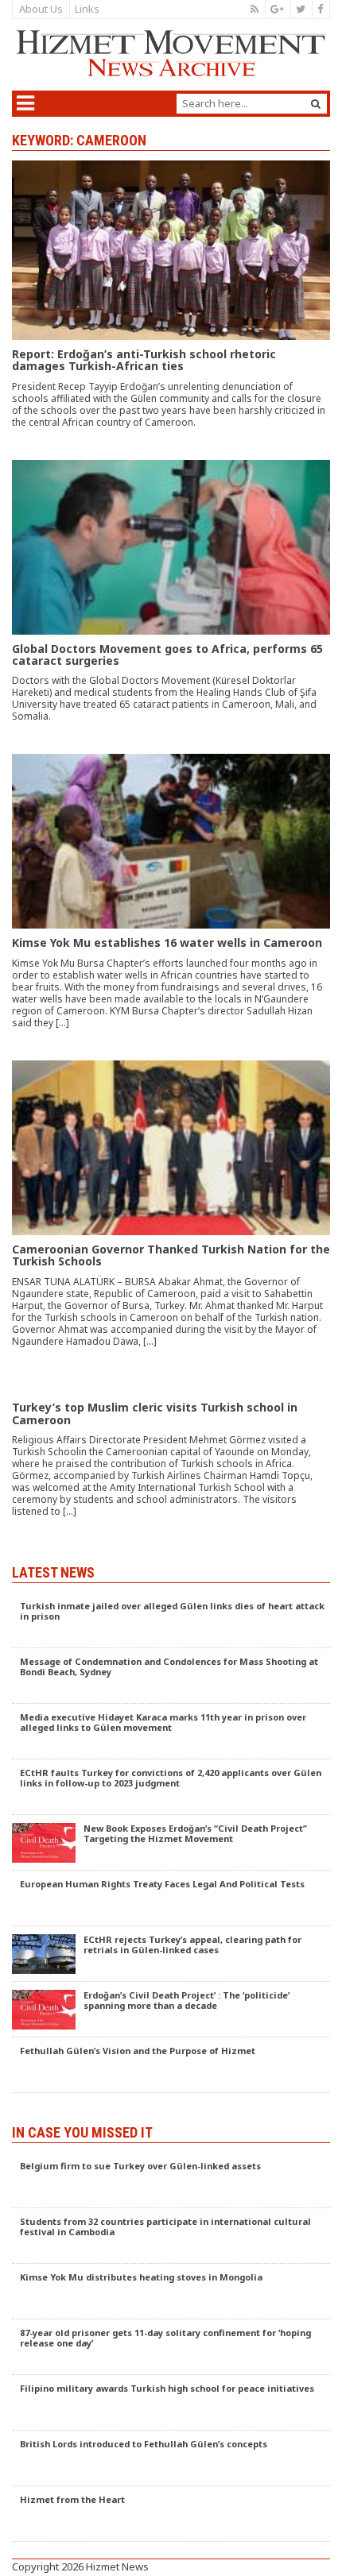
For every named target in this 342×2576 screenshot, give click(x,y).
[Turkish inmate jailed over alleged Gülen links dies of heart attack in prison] (171, 1620)
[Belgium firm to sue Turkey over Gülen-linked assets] (171, 2180)
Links (87, 9)
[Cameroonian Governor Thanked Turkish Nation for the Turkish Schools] (171, 1220)
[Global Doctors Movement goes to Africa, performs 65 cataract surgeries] (171, 607)
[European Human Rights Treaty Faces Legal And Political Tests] (171, 1898)
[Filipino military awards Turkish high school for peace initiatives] (171, 2403)
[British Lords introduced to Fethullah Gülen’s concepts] (171, 2458)
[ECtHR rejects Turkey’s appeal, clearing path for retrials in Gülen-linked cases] (171, 1954)
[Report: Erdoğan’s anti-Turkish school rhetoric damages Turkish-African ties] (171, 310)
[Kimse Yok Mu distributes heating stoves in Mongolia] (171, 2292)
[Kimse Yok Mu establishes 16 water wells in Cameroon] (171, 907)
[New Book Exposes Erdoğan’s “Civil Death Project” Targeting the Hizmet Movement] (171, 1843)
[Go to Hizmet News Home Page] (171, 53)
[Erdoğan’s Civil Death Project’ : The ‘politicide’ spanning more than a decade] (171, 2010)
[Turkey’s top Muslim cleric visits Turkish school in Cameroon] (171, 1464)
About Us (41, 9)
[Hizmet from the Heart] (171, 2514)
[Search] (316, 104)
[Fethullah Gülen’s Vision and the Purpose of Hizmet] (171, 2065)
